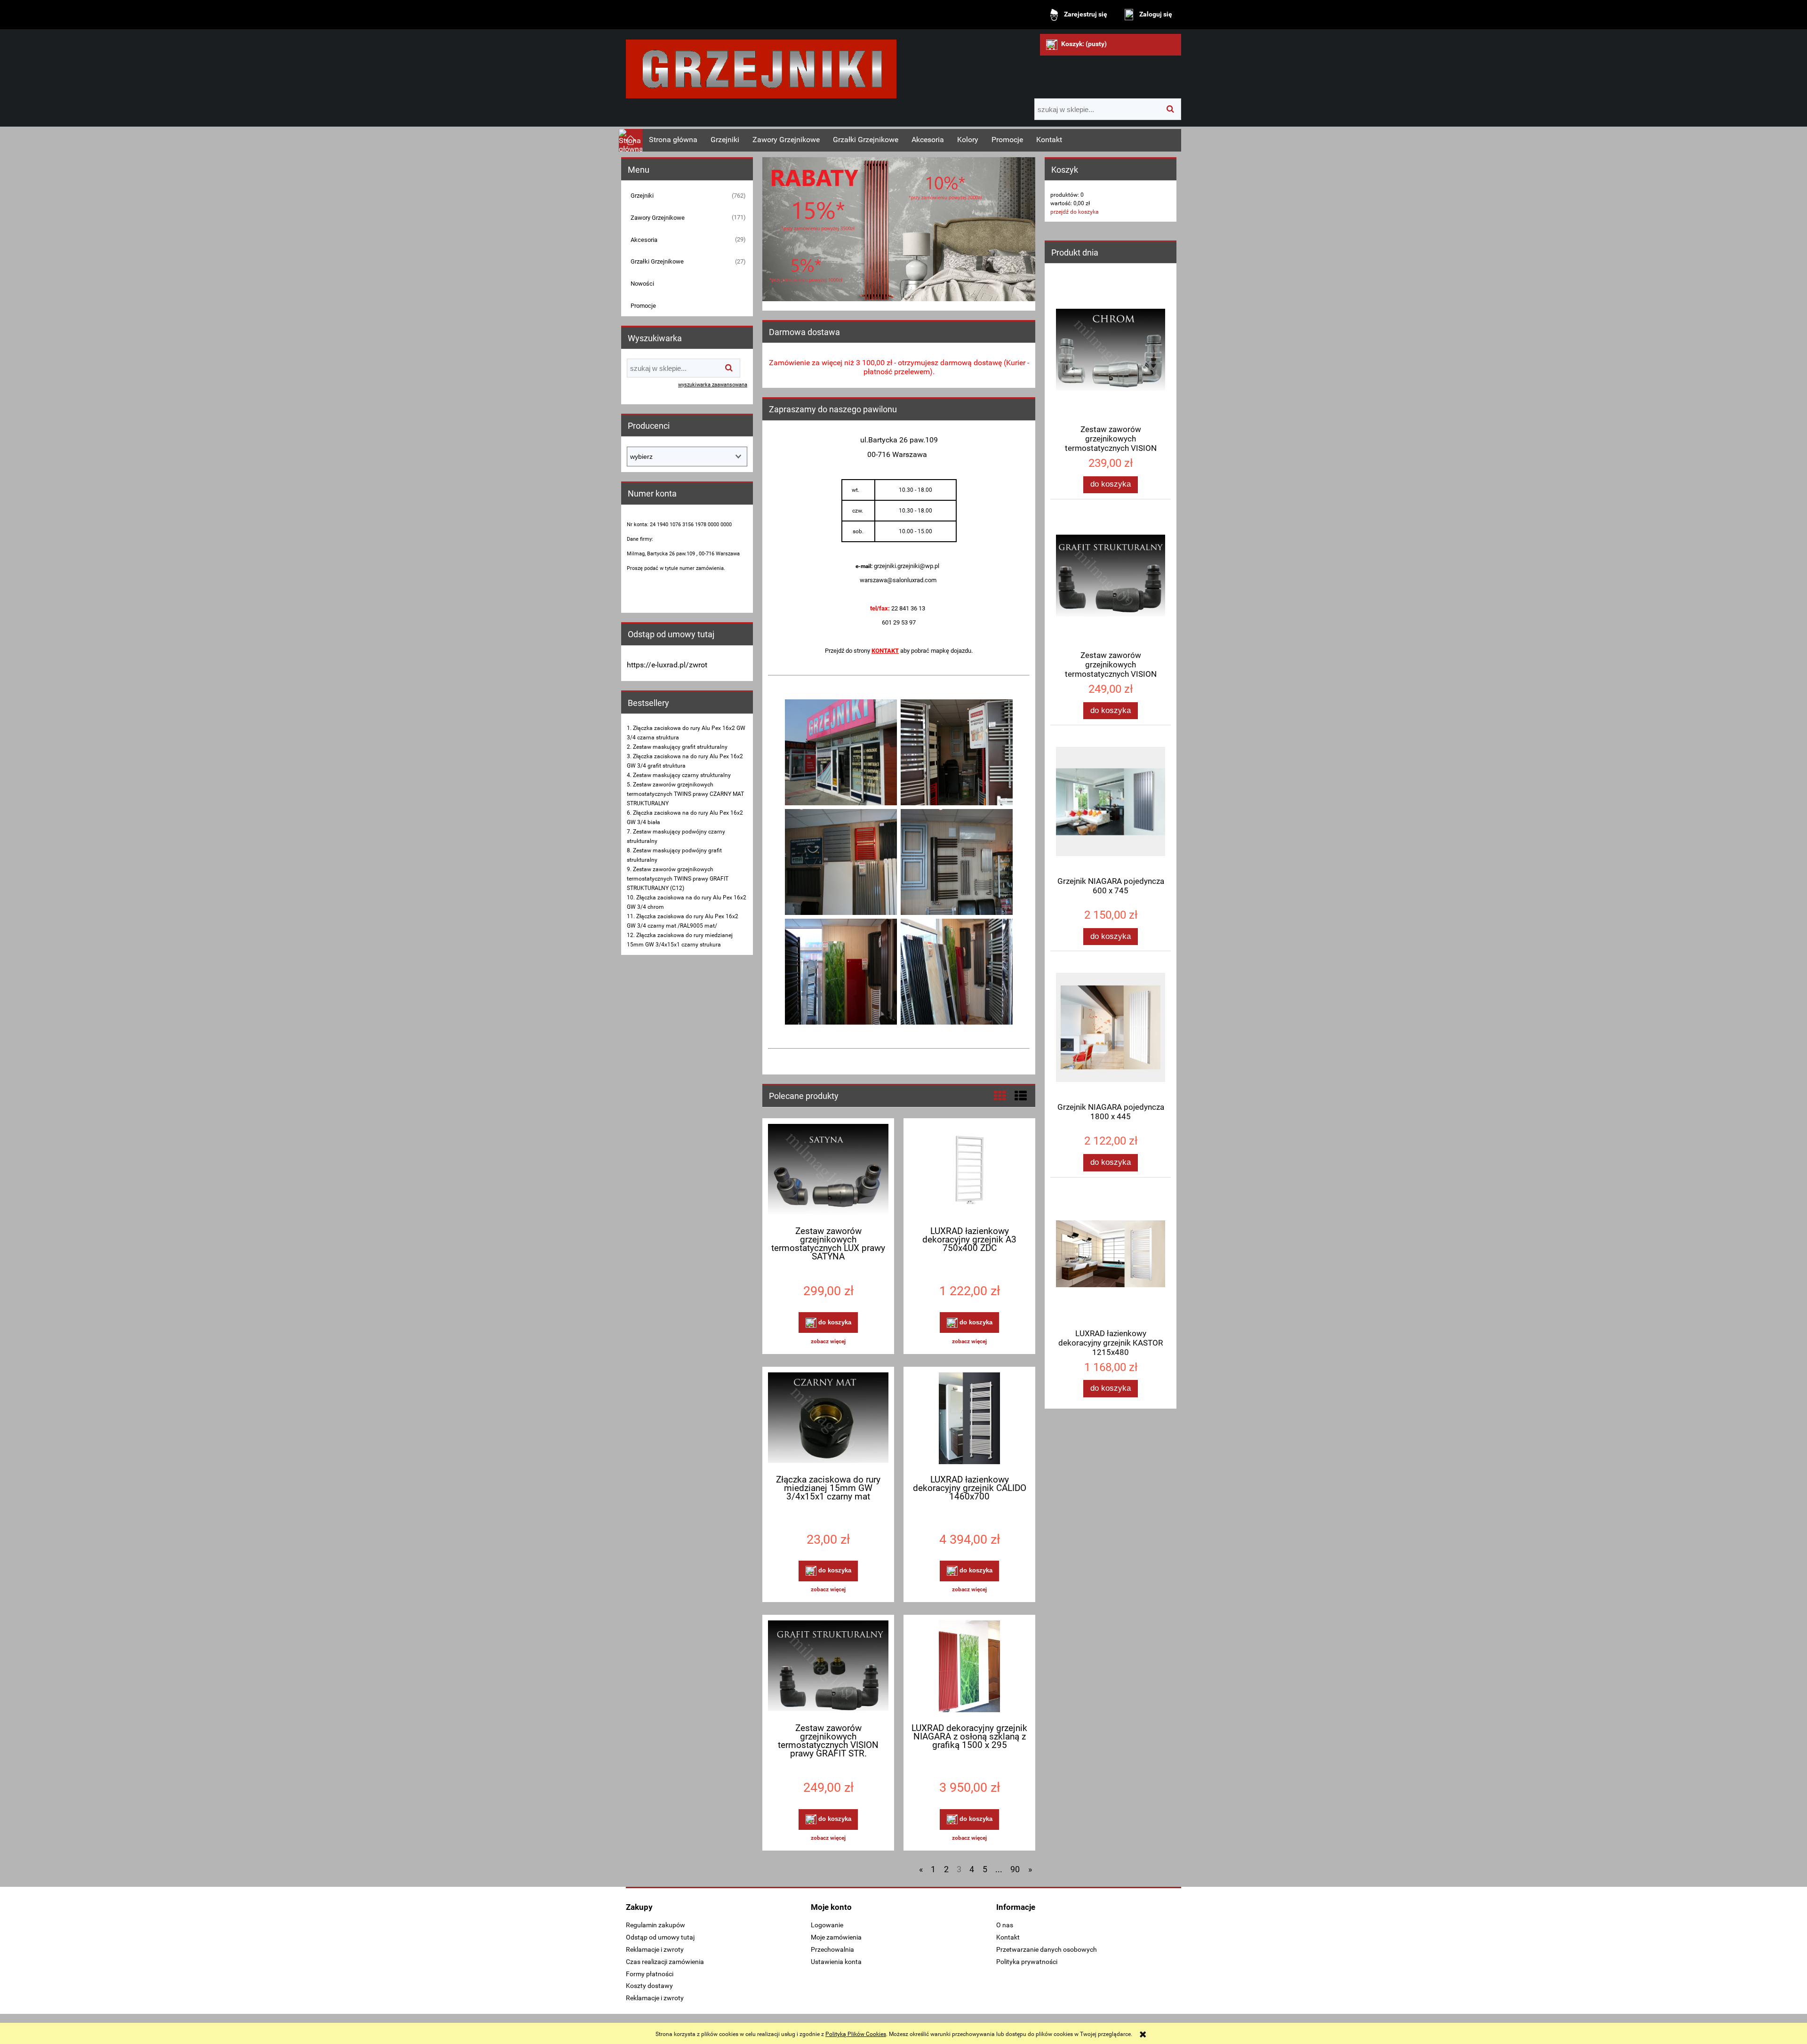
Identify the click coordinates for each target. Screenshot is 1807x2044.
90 (1015, 1869)
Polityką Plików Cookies (856, 2034)
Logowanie (827, 1925)
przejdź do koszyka (1075, 212)
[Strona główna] (761, 65)
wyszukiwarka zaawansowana (713, 385)
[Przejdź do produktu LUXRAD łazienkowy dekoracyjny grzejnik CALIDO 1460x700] (969, 1419)
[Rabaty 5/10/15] (899, 229)
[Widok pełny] (1021, 1096)
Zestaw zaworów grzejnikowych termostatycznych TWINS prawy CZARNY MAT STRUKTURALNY (685, 794)
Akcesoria (644, 240)
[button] (828, 1341)
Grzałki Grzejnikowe (657, 261)
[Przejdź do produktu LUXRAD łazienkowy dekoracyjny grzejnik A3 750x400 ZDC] (969, 1171)
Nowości (642, 284)
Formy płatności (650, 1974)
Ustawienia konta (836, 1962)
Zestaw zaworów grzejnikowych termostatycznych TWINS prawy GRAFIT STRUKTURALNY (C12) (678, 879)
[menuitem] (673, 140)
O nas (1005, 1925)
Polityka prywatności (1027, 1962)
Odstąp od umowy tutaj (660, 1937)
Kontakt (1008, 1937)
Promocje (643, 306)
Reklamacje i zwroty (655, 1949)
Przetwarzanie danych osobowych (1047, 1949)
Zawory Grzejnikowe (658, 218)
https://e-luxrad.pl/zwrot (667, 665)
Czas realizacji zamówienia (665, 1962)
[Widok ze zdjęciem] (1000, 1096)
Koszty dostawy (649, 1986)
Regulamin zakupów (656, 1925)
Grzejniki (642, 196)
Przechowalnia (832, 1949)
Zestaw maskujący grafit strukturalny (680, 747)
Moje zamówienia (836, 1937)
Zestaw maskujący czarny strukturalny (682, 775)
